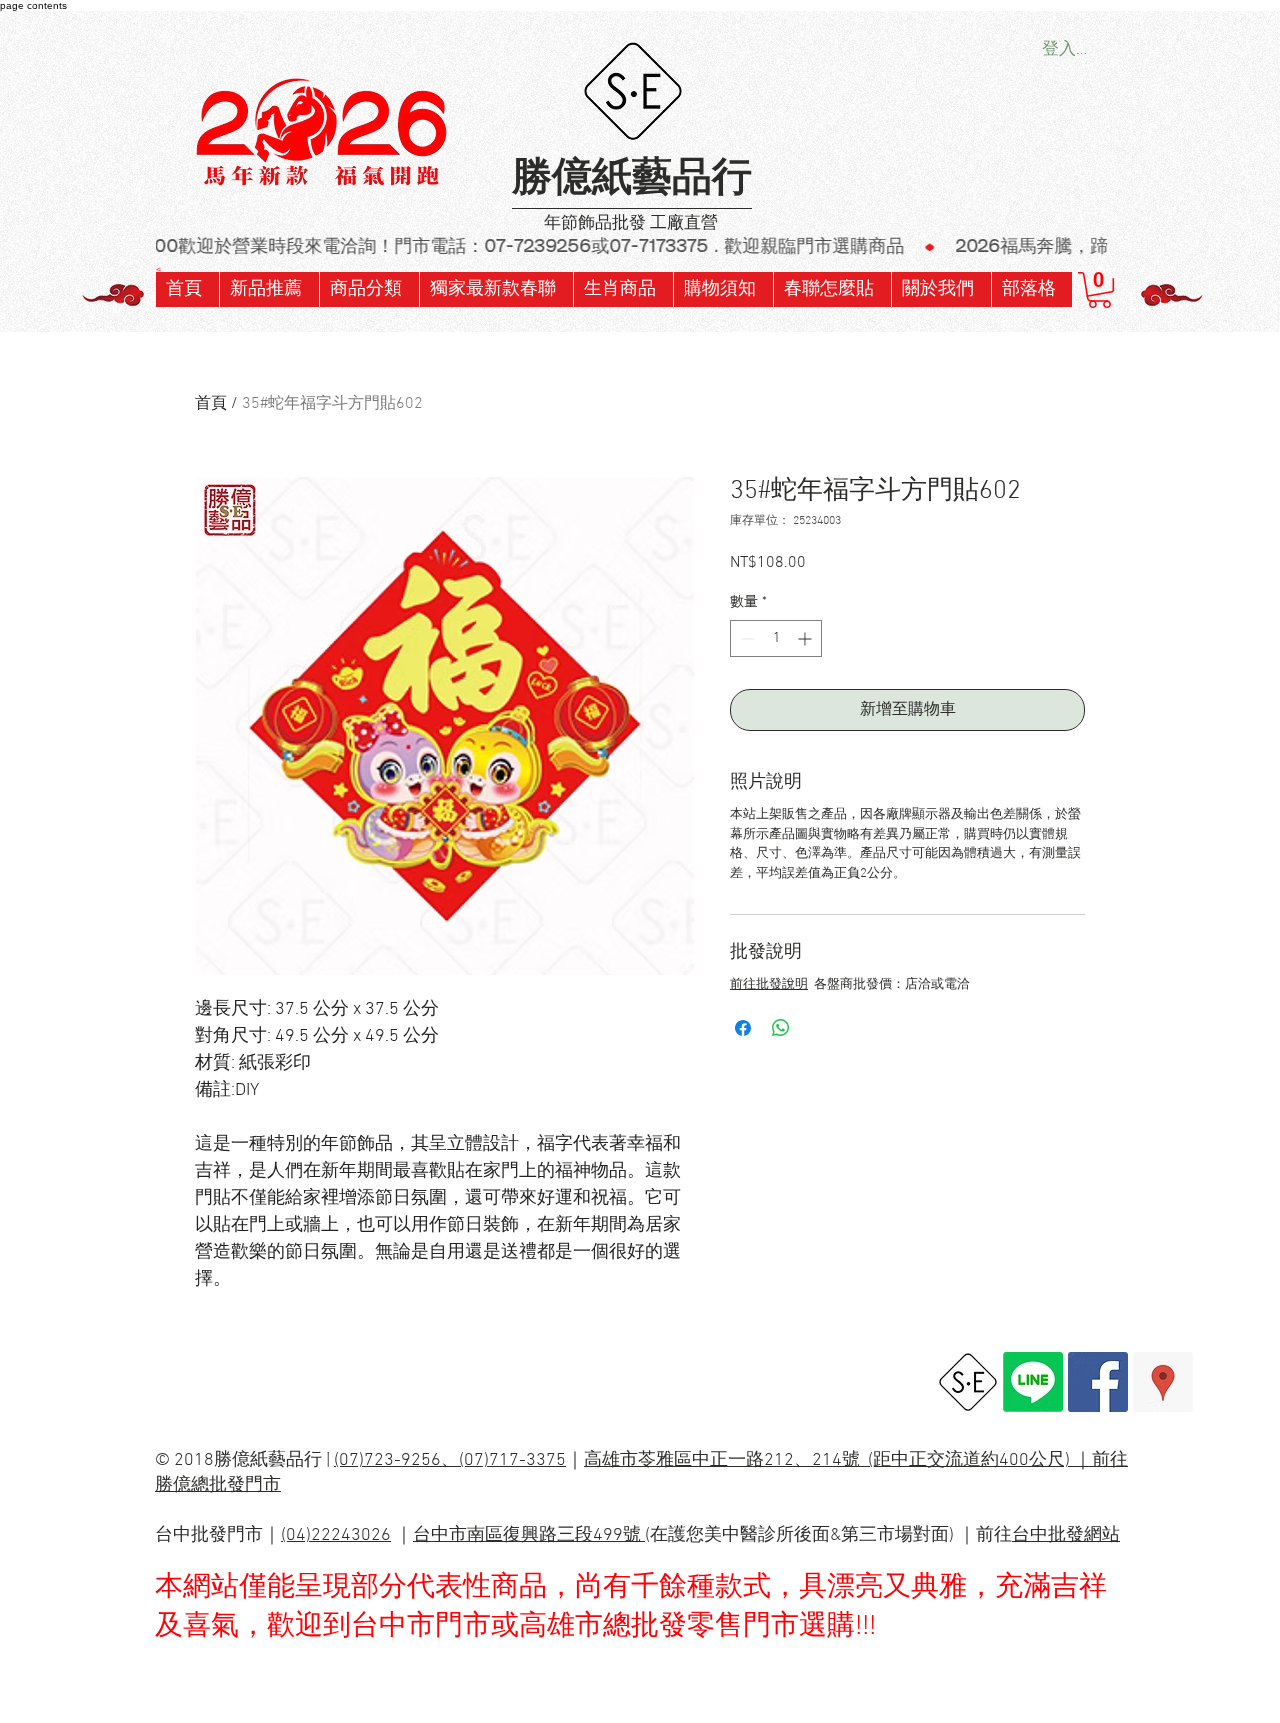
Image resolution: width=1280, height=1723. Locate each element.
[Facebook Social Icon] (1098, 1382)
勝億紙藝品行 (632, 180)
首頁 (211, 404)
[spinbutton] (776, 638)
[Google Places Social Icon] (1163, 1382)
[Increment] (806, 638)
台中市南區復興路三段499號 (529, 1535)
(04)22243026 (336, 1535)
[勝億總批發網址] (968, 1382)
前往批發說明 (769, 985)
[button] (496, 289)
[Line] (1033, 1382)
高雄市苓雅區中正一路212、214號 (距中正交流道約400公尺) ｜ (838, 1460)
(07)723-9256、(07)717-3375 (450, 1460)
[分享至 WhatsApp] (781, 1028)
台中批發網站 (1066, 1535)
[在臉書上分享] (743, 1028)
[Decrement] (745, 638)
